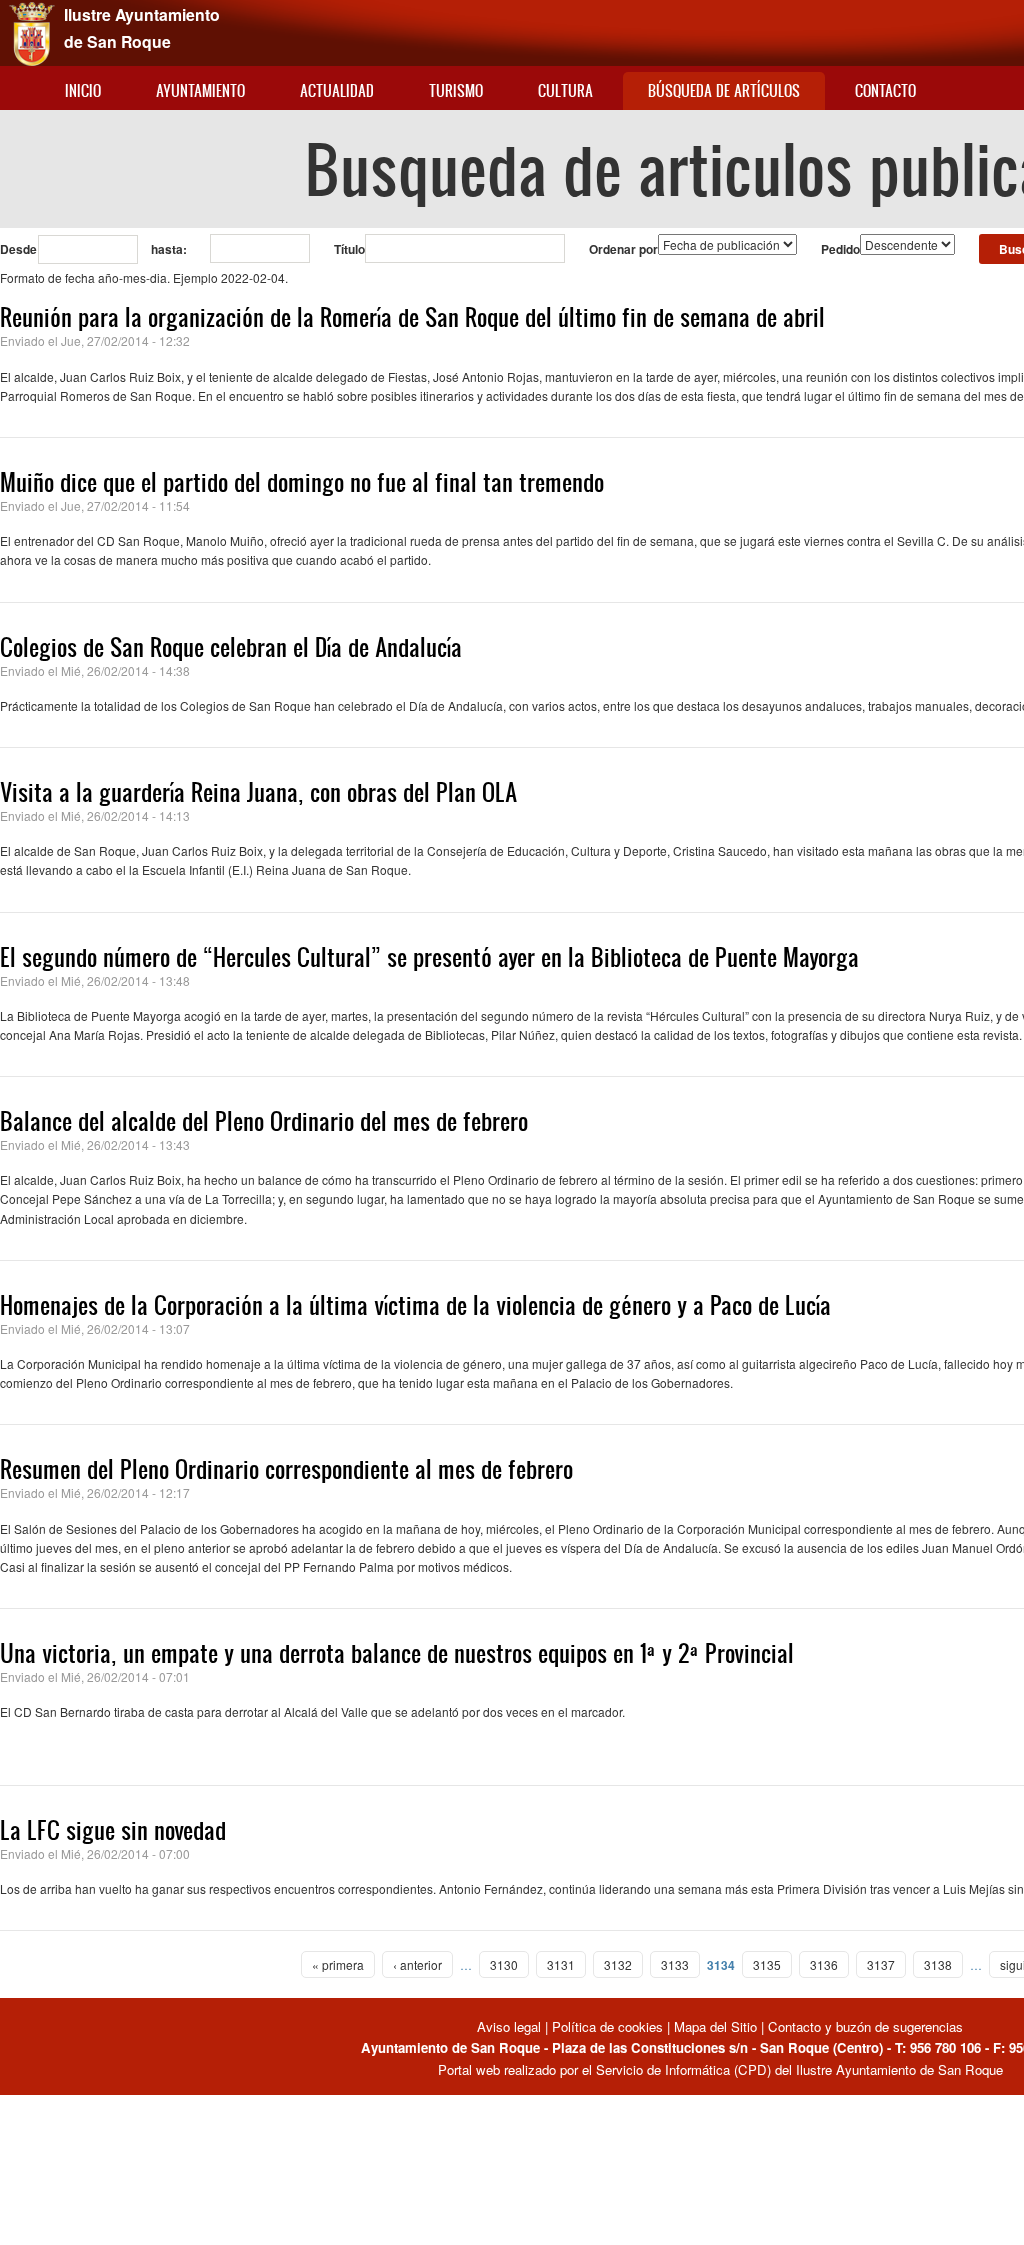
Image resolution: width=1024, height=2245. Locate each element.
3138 (938, 1964)
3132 (618, 1964)
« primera (338, 1964)
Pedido (840, 249)
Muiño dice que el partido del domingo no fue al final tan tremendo (302, 482)
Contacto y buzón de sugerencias (865, 2026)
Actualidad (337, 90)
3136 (824, 1964)
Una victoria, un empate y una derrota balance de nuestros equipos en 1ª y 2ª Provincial (397, 1653)
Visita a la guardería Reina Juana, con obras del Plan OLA (258, 792)
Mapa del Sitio (715, 2026)
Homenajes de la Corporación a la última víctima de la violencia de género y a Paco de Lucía (415, 1305)
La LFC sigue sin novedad (113, 1830)
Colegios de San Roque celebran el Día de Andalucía (231, 647)
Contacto (885, 90)
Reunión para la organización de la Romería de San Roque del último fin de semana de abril (412, 317)
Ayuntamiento (200, 90)
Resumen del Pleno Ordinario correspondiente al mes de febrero (286, 1469)
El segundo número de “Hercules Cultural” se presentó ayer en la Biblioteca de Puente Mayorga (429, 957)
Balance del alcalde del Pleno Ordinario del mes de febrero (264, 1121)
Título (349, 249)
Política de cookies (607, 2026)
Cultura (565, 90)
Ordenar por (623, 249)
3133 (675, 1964)
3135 (767, 1964)
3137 (881, 1964)
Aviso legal (511, 2026)
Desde (18, 249)
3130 (504, 1964)
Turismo (456, 90)
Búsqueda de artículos (724, 90)
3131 (561, 1964)
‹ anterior (417, 1964)
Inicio (83, 90)
